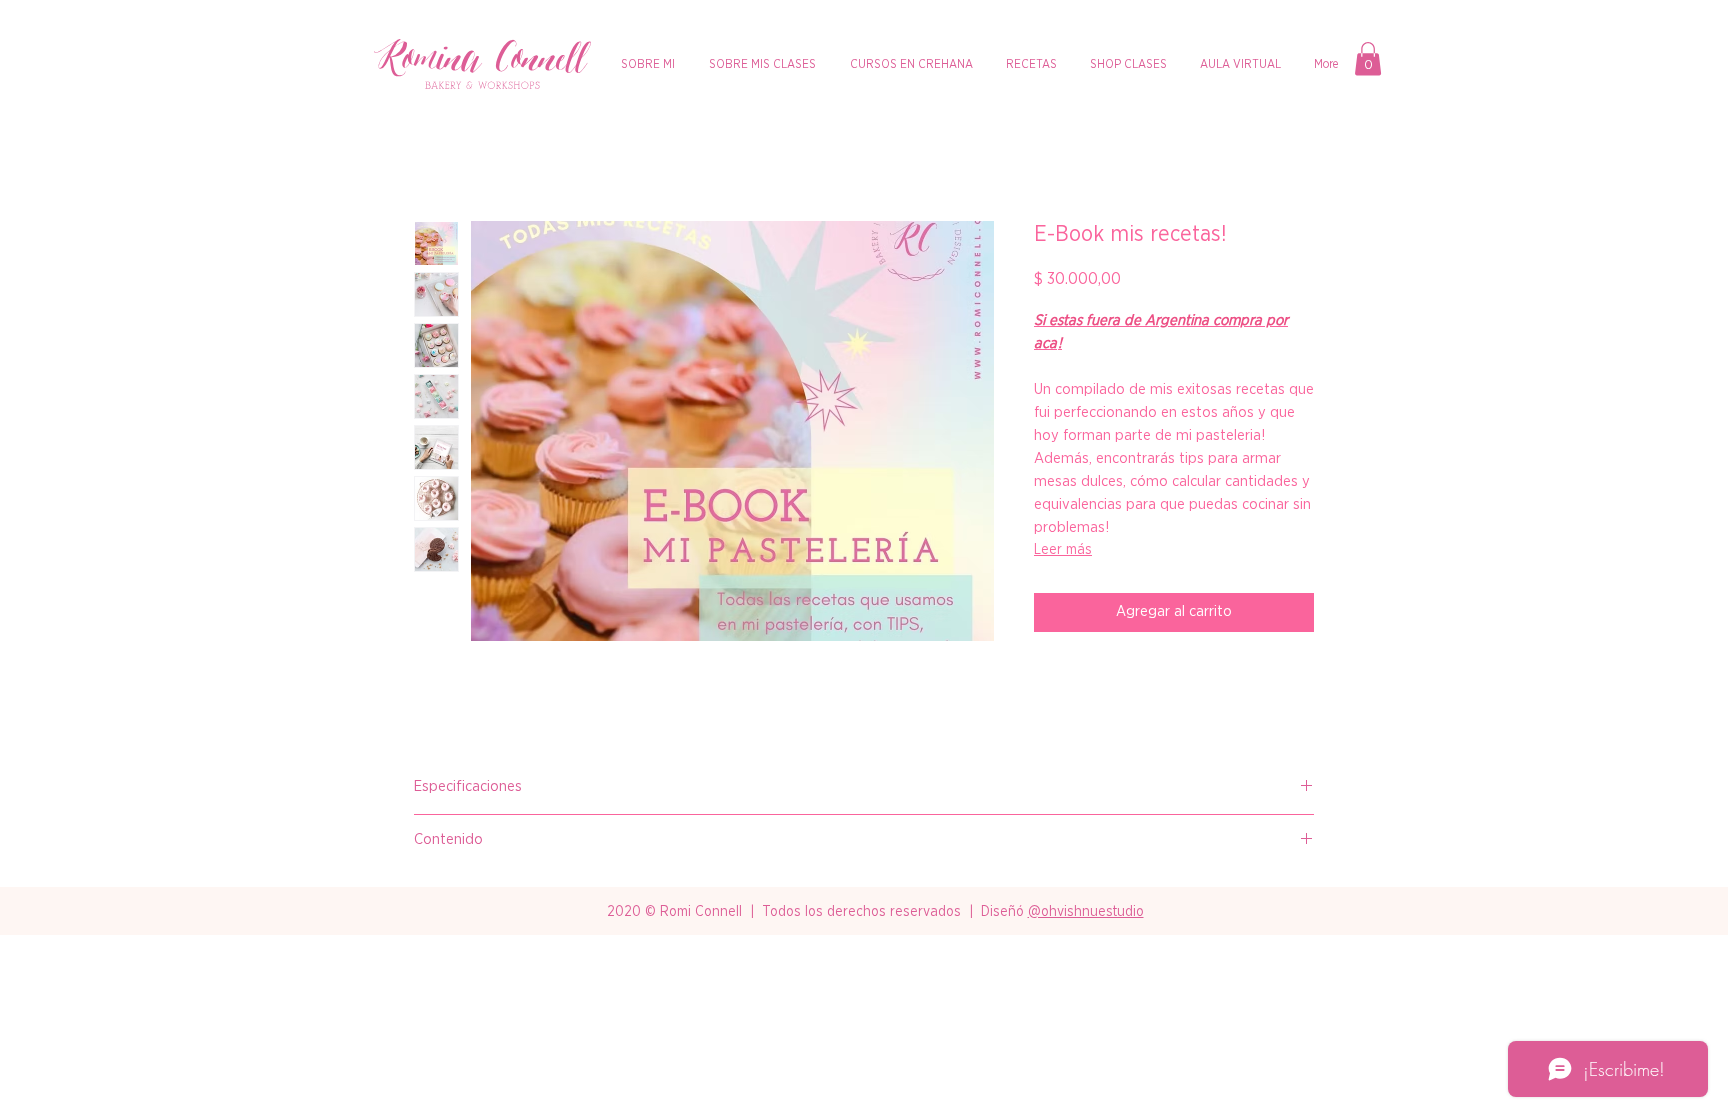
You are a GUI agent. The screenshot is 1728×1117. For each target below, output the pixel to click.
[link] (1368, 58)
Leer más (1063, 550)
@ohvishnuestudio (1086, 912)
